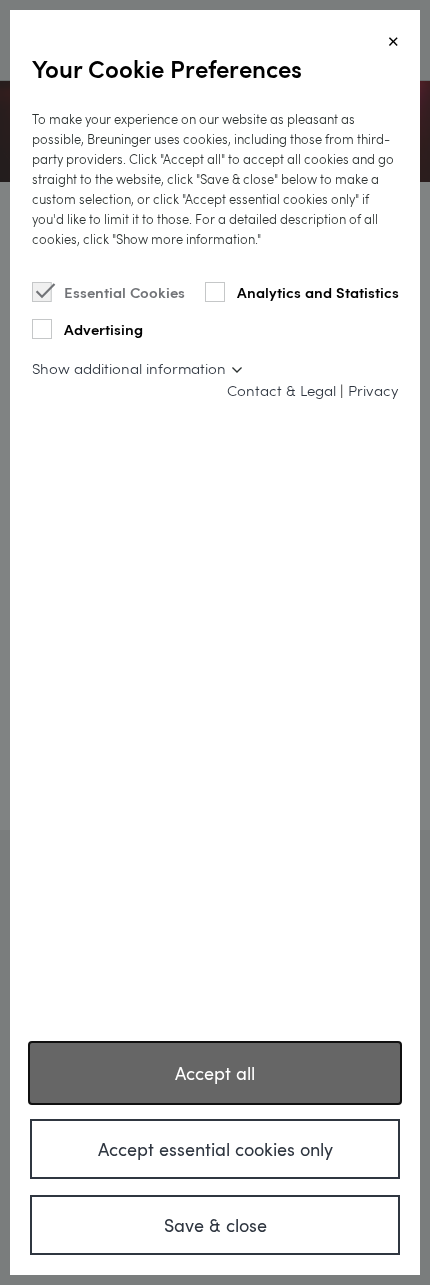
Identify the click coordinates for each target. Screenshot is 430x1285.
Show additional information (129, 368)
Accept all (215, 1073)
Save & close (215, 1225)
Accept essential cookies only (215, 1149)
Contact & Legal (281, 390)
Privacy (373, 390)
